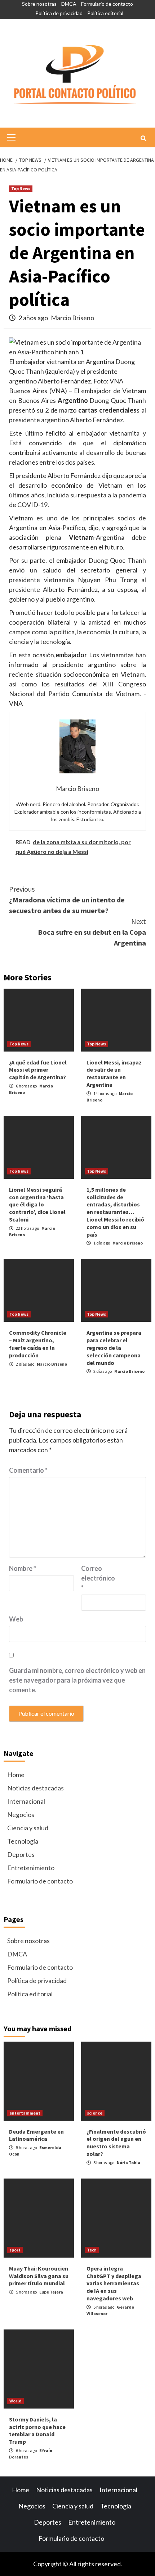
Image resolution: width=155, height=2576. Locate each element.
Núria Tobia (129, 2163)
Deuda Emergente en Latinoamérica (36, 2135)
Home (16, 1775)
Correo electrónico (98, 1578)
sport (15, 2250)
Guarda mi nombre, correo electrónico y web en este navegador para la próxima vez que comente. (77, 1680)
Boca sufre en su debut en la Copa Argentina (92, 932)
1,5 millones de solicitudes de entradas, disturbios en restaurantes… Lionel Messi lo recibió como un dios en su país (115, 1212)
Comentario (28, 1470)
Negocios (21, 1814)
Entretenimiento (31, 1868)
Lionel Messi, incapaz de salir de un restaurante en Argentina (114, 1073)
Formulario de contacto (107, 4)
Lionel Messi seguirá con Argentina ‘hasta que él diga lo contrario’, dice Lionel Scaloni (37, 1204)
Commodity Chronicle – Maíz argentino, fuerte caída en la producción (38, 1344)
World (15, 2401)
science (95, 2113)
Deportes (21, 1854)
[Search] (143, 138)
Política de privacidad (59, 13)
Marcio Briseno (72, 318)
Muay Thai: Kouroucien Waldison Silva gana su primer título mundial (39, 2276)
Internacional (26, 1801)
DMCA (69, 4)
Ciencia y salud (28, 1828)
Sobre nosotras (39, 4)
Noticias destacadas (36, 1788)
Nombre (23, 1568)
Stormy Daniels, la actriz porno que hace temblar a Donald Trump (37, 2430)
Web (16, 1619)
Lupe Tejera (51, 2292)
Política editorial (105, 13)
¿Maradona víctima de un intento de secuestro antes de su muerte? (67, 900)
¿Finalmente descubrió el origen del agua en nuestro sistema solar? (116, 2143)
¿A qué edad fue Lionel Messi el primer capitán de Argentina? (38, 1070)
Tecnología (23, 1841)
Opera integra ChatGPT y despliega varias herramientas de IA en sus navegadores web (114, 2283)
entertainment (25, 2113)
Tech (92, 2250)
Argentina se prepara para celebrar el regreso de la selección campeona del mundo (114, 1347)
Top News (21, 188)
